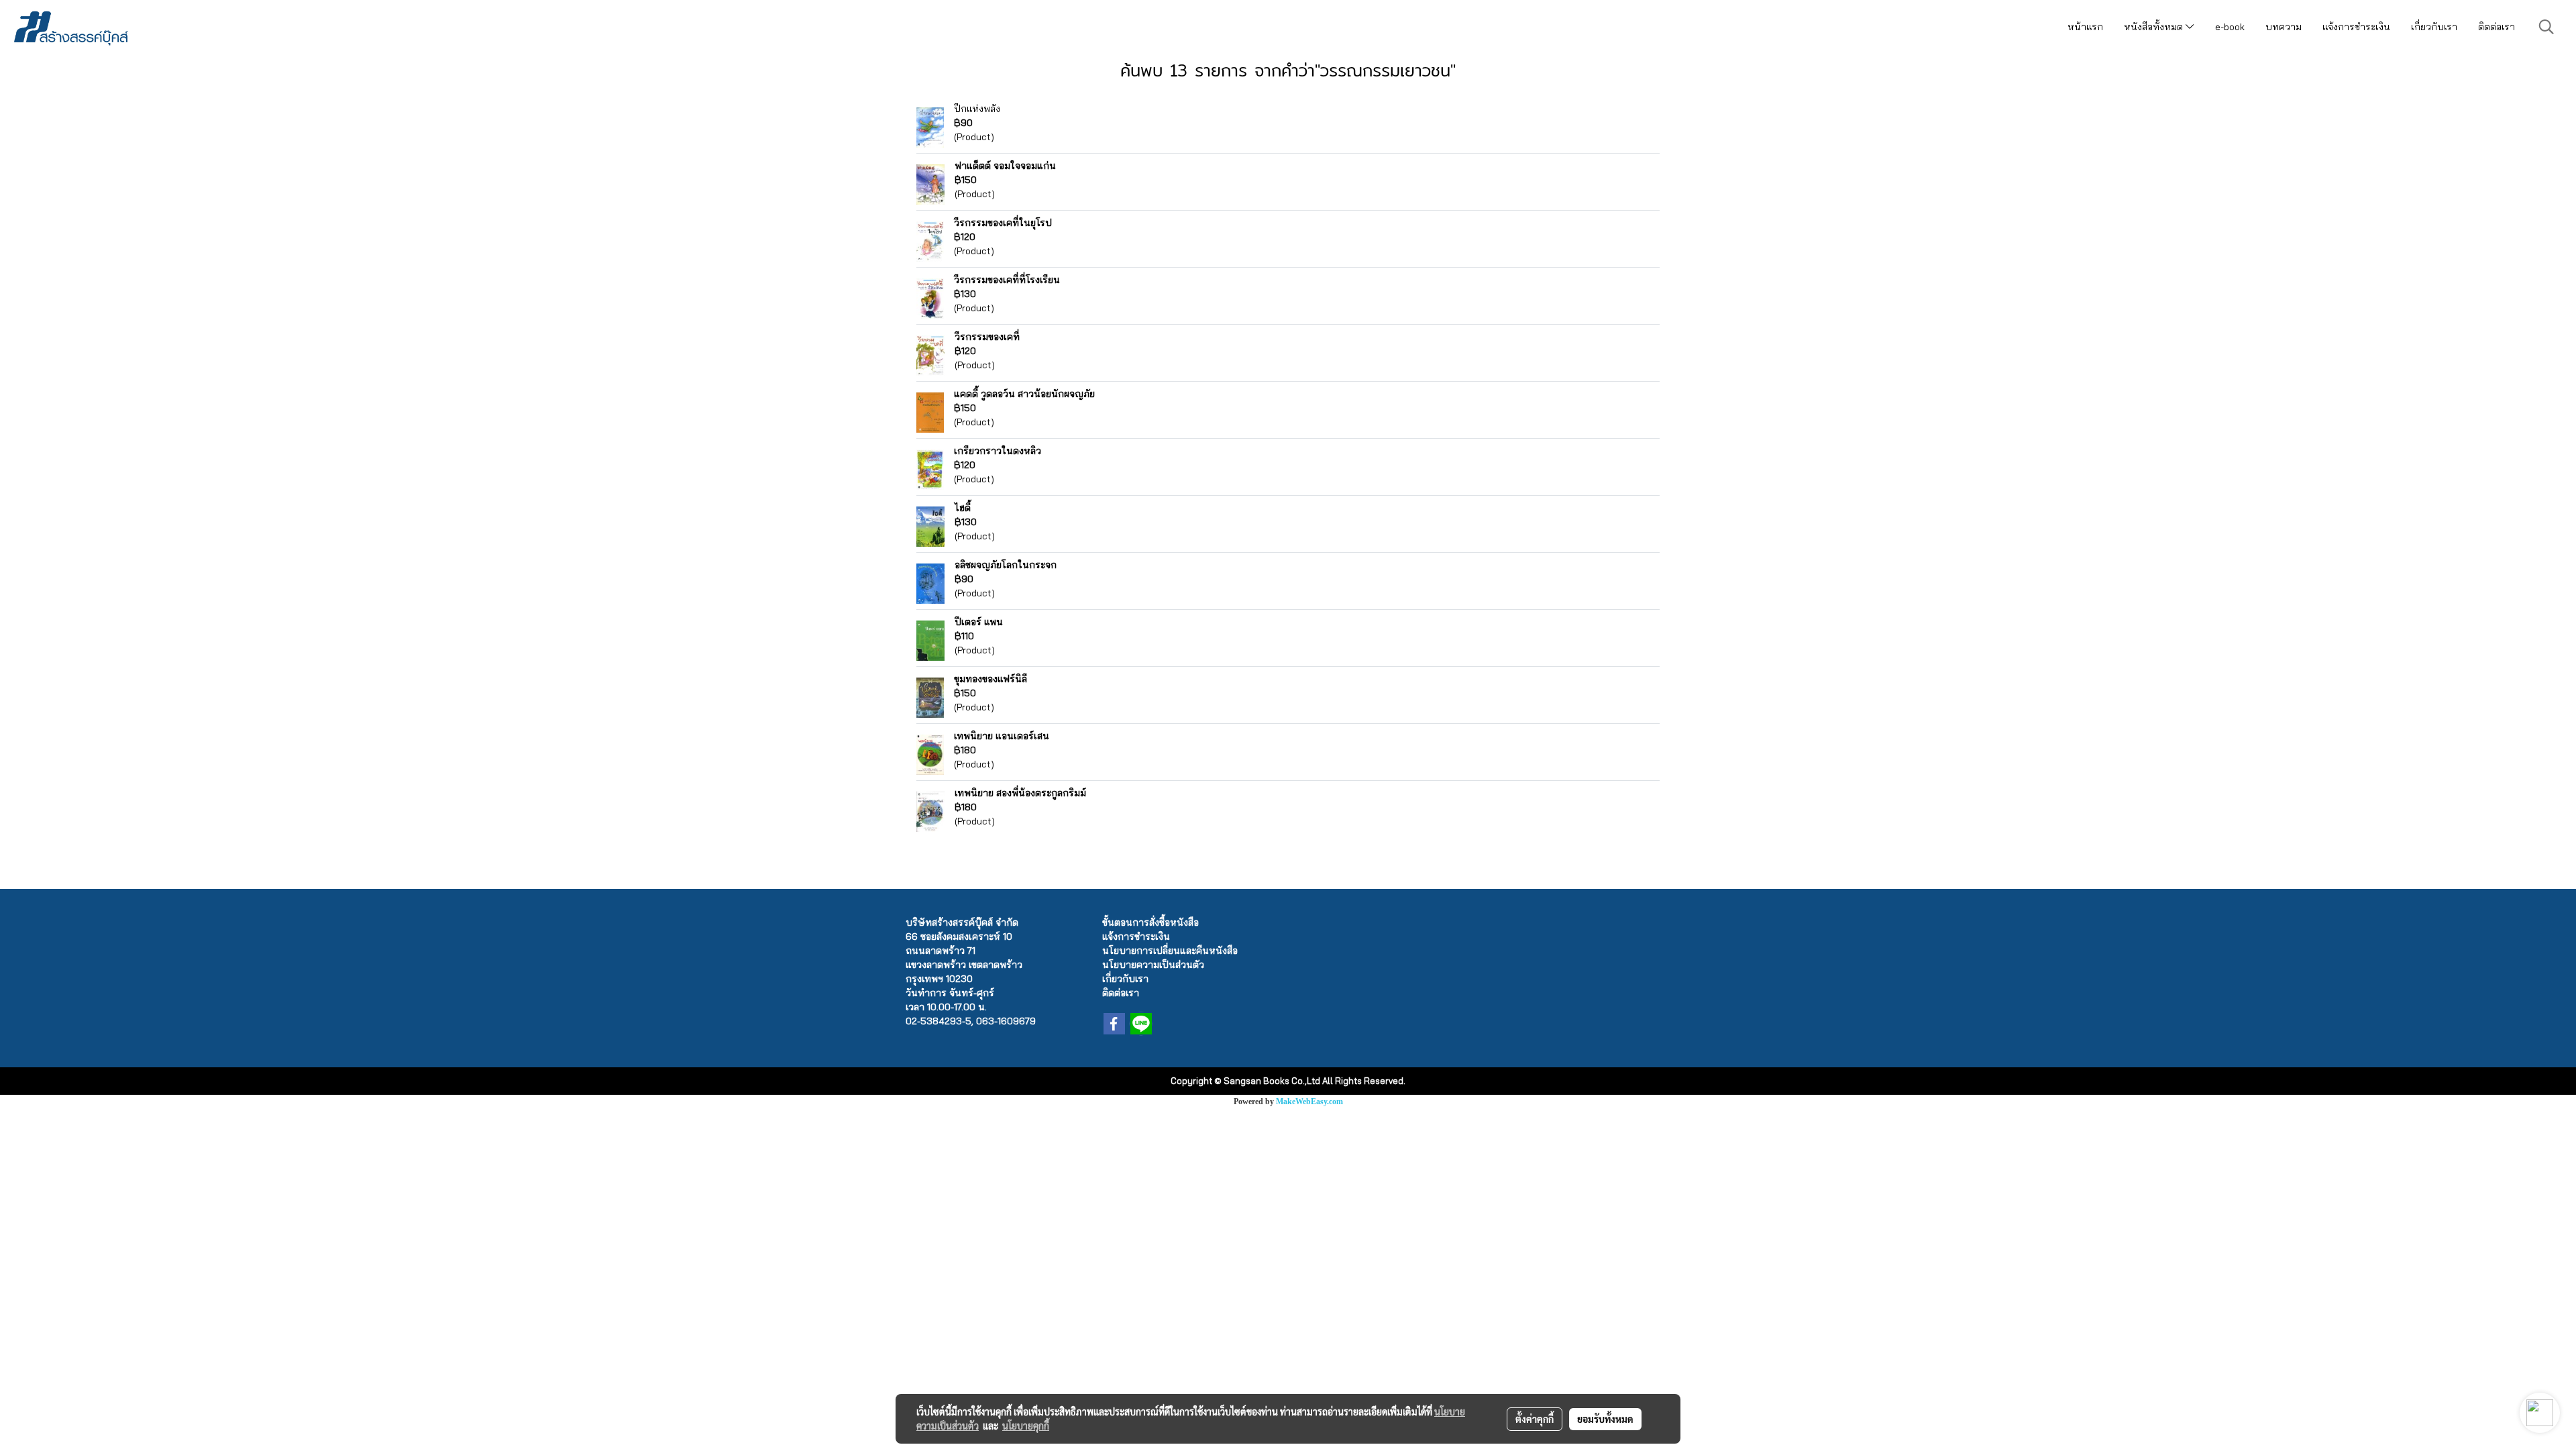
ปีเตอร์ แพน (979, 622)
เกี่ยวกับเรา (2434, 27)
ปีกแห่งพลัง (977, 109)
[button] (2546, 27)
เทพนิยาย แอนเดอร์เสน (1002, 736)
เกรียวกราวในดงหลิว (998, 451)
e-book (2230, 27)
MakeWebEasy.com (1309, 1102)
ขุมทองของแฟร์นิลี (990, 679)
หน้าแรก (2085, 27)
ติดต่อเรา (2497, 27)
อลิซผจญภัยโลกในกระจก (1006, 565)
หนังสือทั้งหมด (2155, 27)
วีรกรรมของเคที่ (987, 337)
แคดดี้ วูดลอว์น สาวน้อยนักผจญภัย (1024, 394)
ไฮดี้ (963, 508)
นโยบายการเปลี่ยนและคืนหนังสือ (1170, 951)
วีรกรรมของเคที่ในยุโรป (1003, 223)
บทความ (2284, 27)
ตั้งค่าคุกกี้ (1535, 1419)
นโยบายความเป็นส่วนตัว (1153, 965)
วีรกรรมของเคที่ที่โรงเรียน (1007, 280)
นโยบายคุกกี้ (1026, 1426)
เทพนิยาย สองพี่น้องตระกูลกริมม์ (1020, 793)
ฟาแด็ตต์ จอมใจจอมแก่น (1005, 166)
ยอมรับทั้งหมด (1605, 1419)
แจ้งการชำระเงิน (2356, 27)
